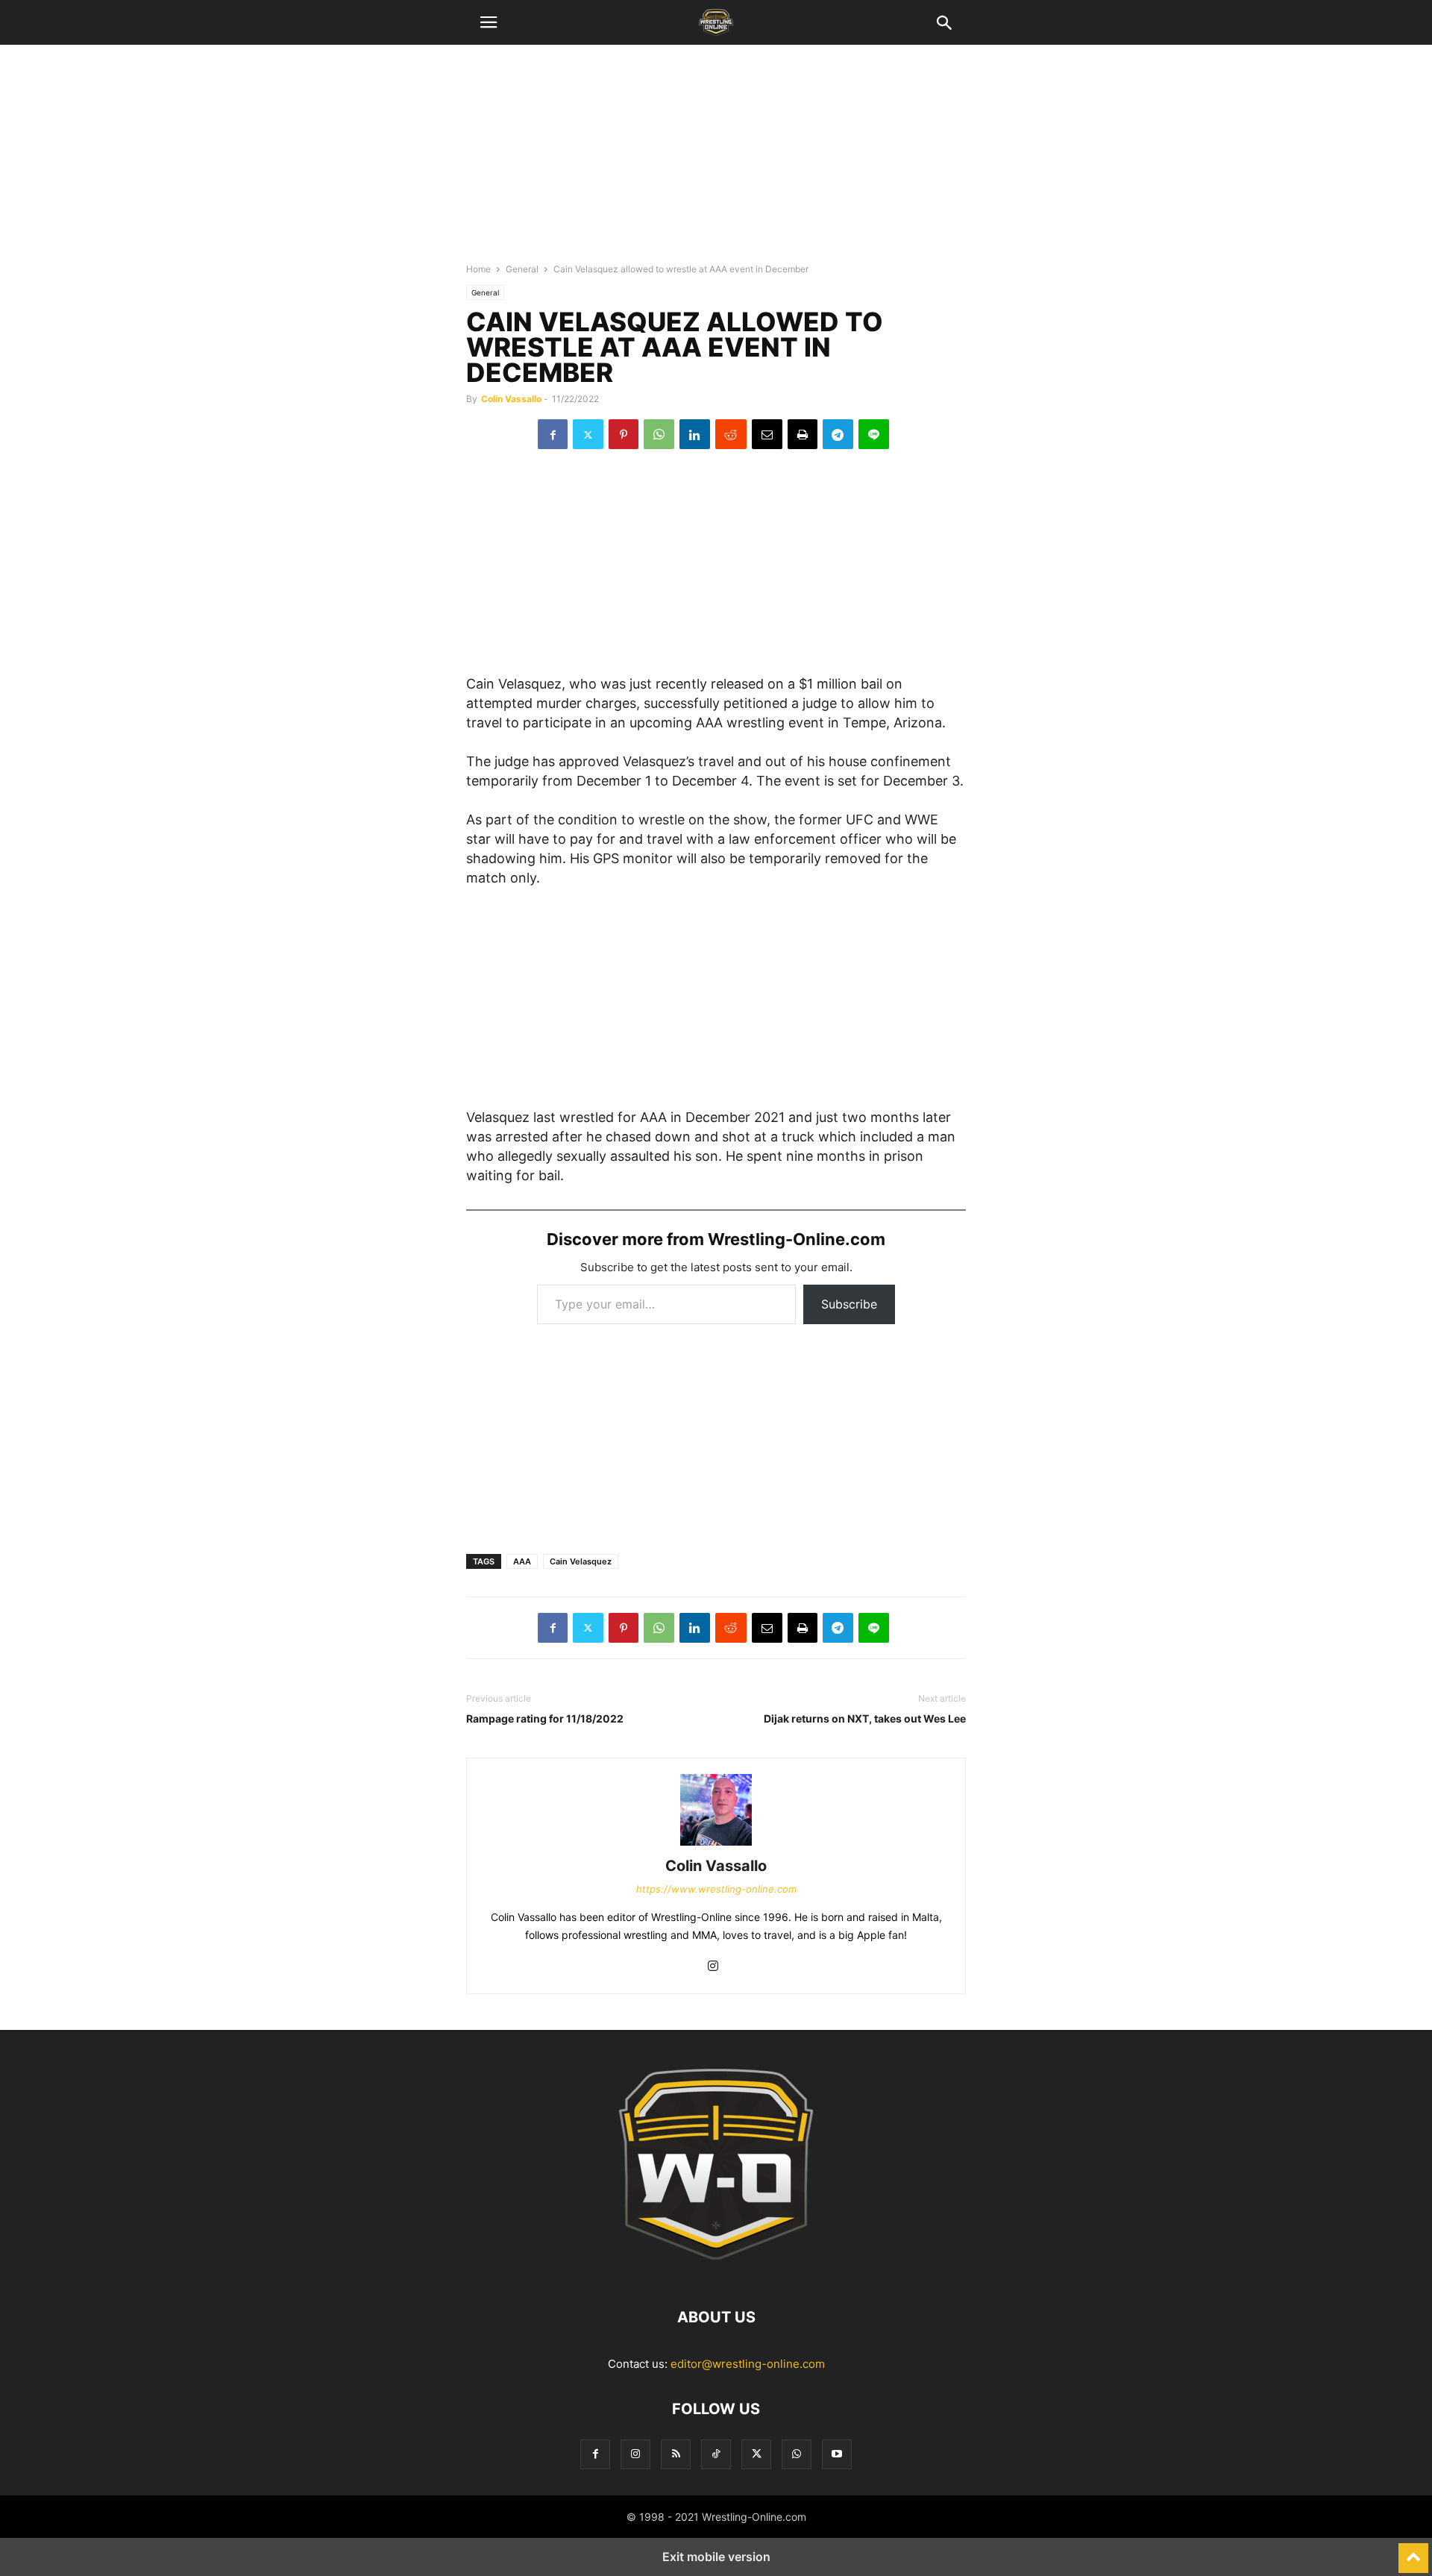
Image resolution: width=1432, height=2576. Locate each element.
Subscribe (849, 1304)
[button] (489, 22)
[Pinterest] (624, 434)
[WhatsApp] (659, 434)
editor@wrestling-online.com (748, 2364)
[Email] (767, 434)
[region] (716, 160)
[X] (588, 434)
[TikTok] (716, 2454)
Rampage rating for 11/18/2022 (545, 1718)
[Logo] (716, 2272)
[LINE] (874, 434)
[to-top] (1413, 2551)
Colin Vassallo (511, 399)
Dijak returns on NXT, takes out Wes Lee (865, 1718)
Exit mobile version (716, 2557)
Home (478, 269)
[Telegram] (838, 434)
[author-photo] (716, 1845)
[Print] (803, 434)
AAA (522, 1561)
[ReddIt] (731, 434)
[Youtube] (837, 2454)
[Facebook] (553, 434)
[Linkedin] (695, 434)
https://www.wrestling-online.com (716, 1889)
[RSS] (676, 2454)
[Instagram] (713, 1967)
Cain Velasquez (581, 1561)
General (522, 269)
